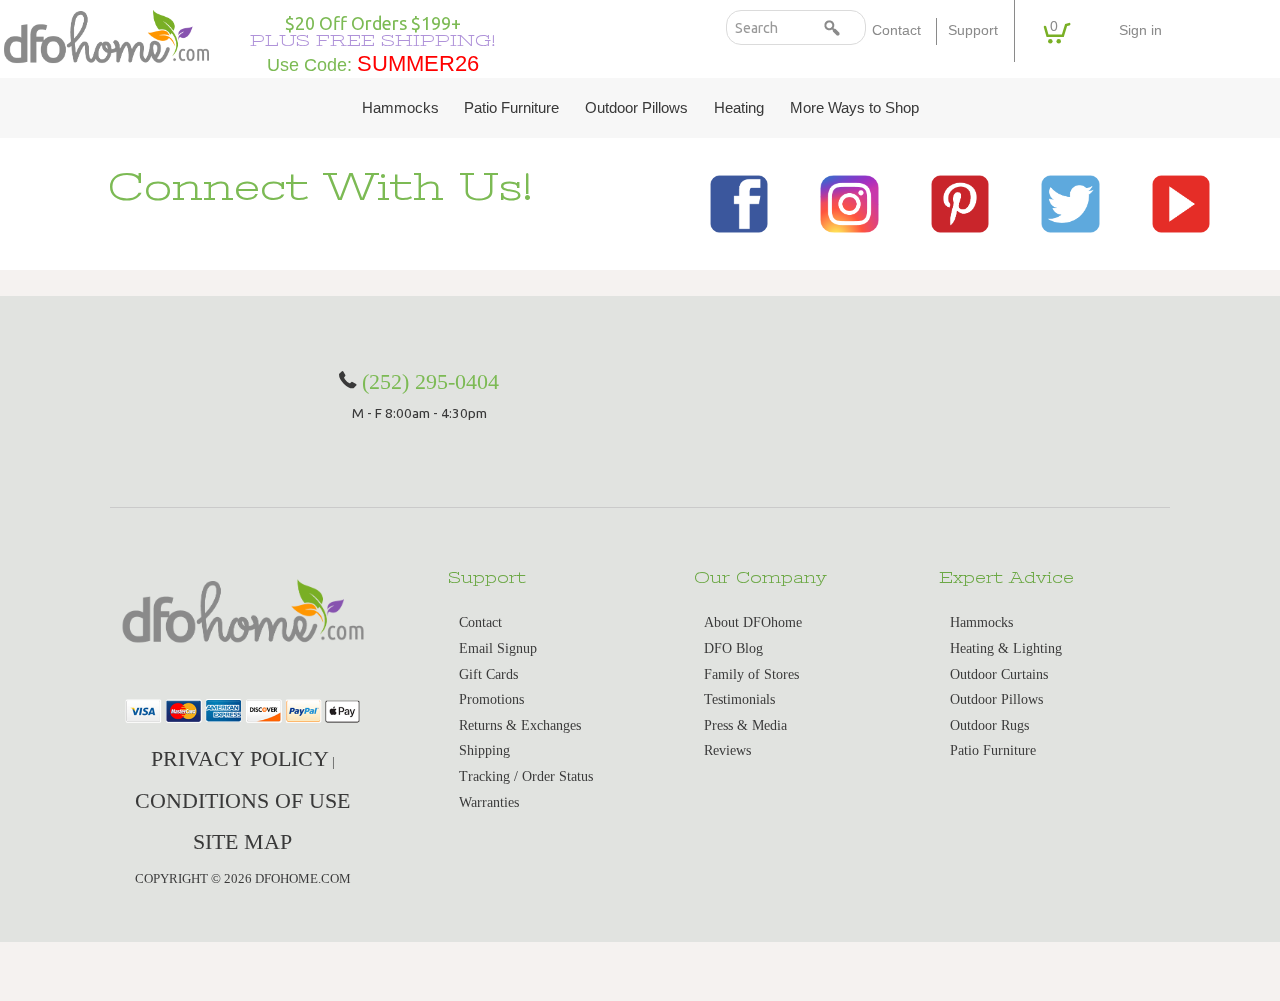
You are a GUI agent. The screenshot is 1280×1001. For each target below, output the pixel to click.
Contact (896, 30)
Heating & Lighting (1006, 648)
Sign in (1140, 30)
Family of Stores (751, 674)
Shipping (484, 750)
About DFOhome (753, 622)
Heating (739, 108)
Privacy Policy (240, 758)
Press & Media (745, 725)
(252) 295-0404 (430, 381)
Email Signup (498, 648)
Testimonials (739, 699)
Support (973, 30)
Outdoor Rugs (989, 725)
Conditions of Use (242, 800)
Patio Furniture (511, 108)
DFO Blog (733, 648)
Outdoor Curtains (999, 674)
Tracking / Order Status (526, 776)
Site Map (242, 841)
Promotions (491, 699)
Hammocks (400, 108)
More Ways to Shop (854, 108)
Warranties (489, 802)
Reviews (727, 750)
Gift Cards (488, 674)
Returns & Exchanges (520, 725)
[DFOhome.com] (106, 35)
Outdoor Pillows (636, 108)
